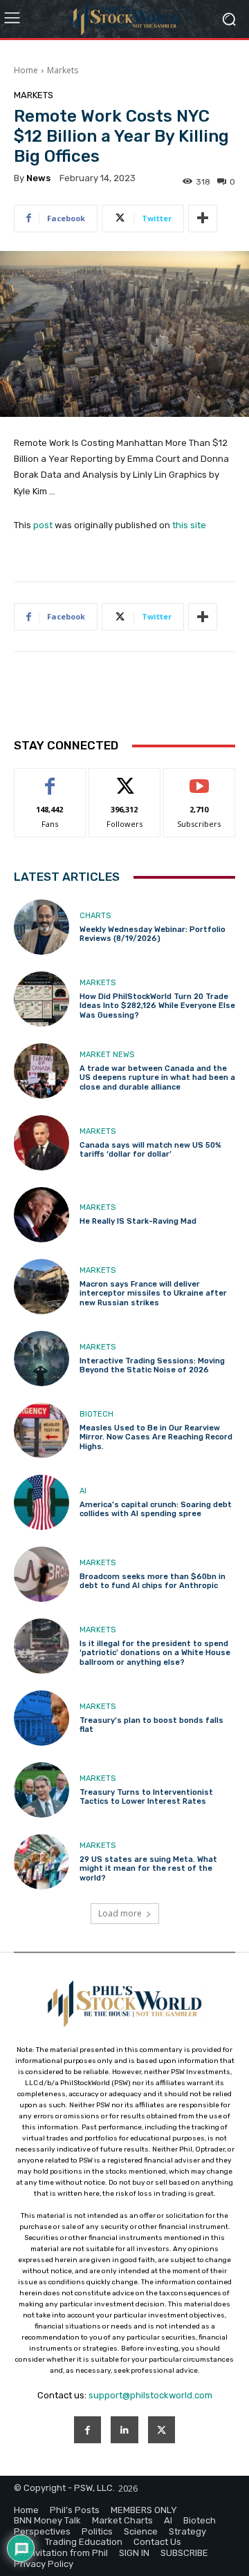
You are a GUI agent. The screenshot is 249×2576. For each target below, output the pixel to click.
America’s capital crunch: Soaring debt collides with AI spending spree (156, 1509)
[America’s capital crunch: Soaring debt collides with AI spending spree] (41, 1502)
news (38, 178)
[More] (203, 218)
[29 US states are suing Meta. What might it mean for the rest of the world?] (41, 1862)
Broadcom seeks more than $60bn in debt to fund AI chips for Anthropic (153, 1581)
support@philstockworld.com (150, 2395)
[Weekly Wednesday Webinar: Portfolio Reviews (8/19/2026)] (41, 927)
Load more (120, 1913)
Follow (125, 779)
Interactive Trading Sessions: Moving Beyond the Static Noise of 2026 (152, 1365)
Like (50, 779)
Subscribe (199, 779)
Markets (63, 70)
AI (83, 1491)
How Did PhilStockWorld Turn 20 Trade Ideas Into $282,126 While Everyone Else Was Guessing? (157, 1006)
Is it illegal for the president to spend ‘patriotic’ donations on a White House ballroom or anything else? (155, 1653)
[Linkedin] (124, 2430)
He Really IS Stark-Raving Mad (138, 1221)
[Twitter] (162, 2430)
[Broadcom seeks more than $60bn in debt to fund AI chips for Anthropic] (41, 1574)
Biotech (96, 1414)
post (43, 525)
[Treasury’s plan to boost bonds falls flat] (41, 1718)
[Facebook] (87, 2430)
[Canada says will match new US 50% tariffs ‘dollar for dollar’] (41, 1143)
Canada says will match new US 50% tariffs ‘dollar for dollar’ (150, 1150)
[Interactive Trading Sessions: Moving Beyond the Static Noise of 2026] (41, 1359)
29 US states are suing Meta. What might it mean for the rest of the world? (148, 1868)
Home (26, 70)
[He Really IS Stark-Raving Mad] (41, 1215)
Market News (107, 1055)
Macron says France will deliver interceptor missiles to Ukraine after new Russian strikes (153, 1293)
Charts (95, 916)
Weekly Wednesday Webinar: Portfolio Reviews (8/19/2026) (153, 934)
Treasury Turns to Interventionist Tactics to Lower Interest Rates (146, 1797)
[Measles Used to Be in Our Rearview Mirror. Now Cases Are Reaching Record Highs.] (41, 1430)
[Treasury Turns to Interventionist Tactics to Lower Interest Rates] (41, 1790)
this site (189, 525)
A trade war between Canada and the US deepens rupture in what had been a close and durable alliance (157, 1077)
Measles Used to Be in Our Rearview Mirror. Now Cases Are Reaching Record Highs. (156, 1437)
